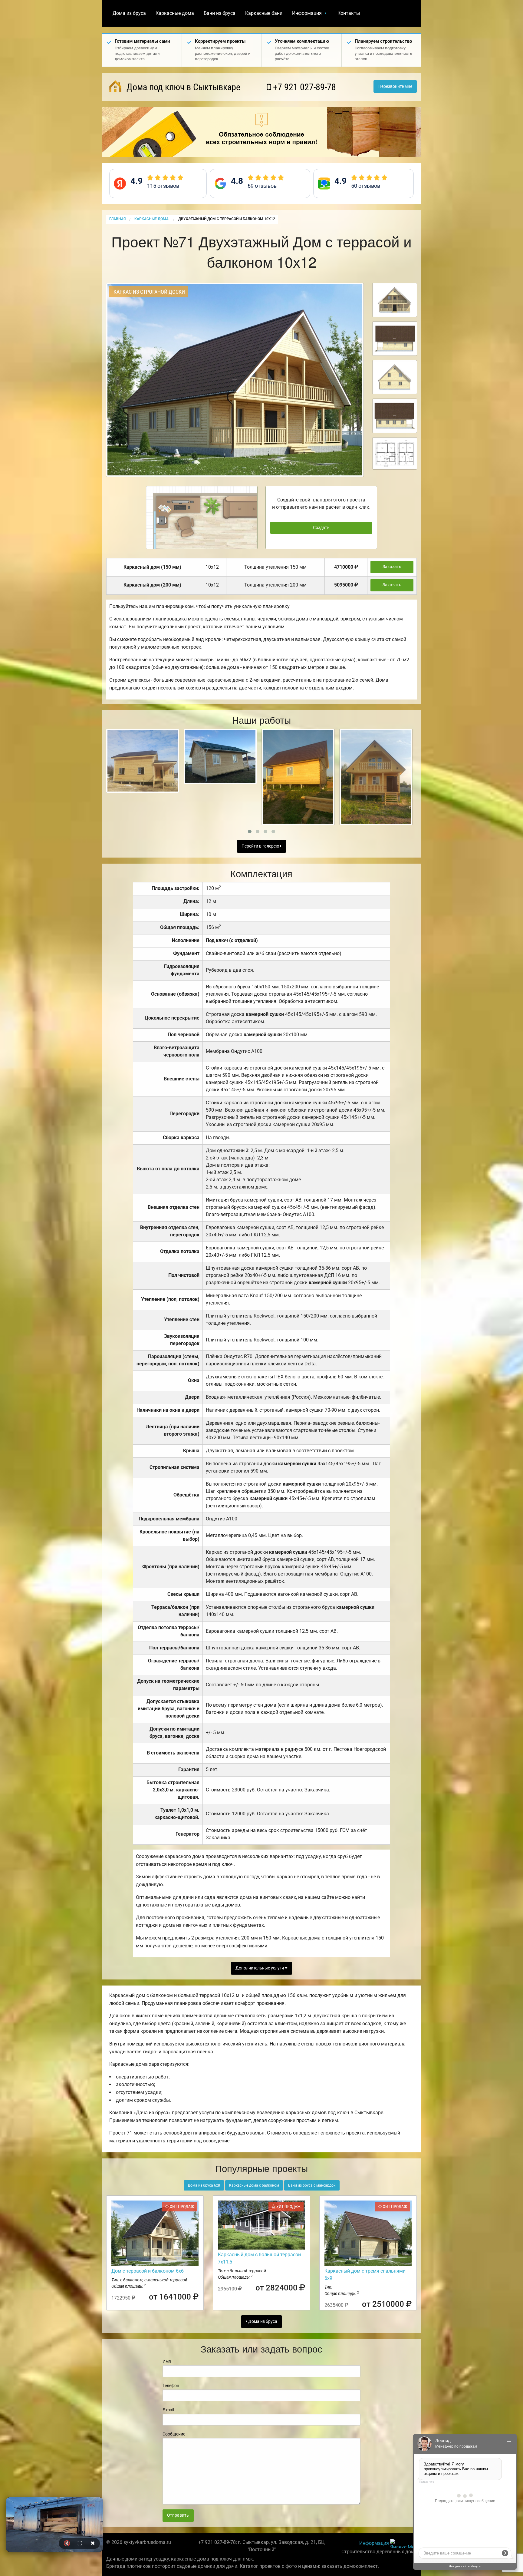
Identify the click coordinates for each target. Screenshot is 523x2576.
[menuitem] (129, 13)
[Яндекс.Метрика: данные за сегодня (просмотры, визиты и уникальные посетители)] (403, 2543)
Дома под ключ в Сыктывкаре (182, 87)
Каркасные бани (264, 13)
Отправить (178, 2515)
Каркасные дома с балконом (254, 2185)
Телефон (171, 2386)
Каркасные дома (175, 13)
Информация (307, 13)
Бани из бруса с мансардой (312, 2185)
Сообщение (174, 2434)
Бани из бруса (220, 13)
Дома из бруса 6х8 (204, 2185)
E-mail (168, 2410)
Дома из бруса (129, 13)
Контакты (349, 13)
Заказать (392, 567)
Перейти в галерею (261, 846)
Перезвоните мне (395, 86)
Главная (117, 219)
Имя (167, 2361)
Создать (321, 528)
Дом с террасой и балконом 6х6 (148, 2271)
